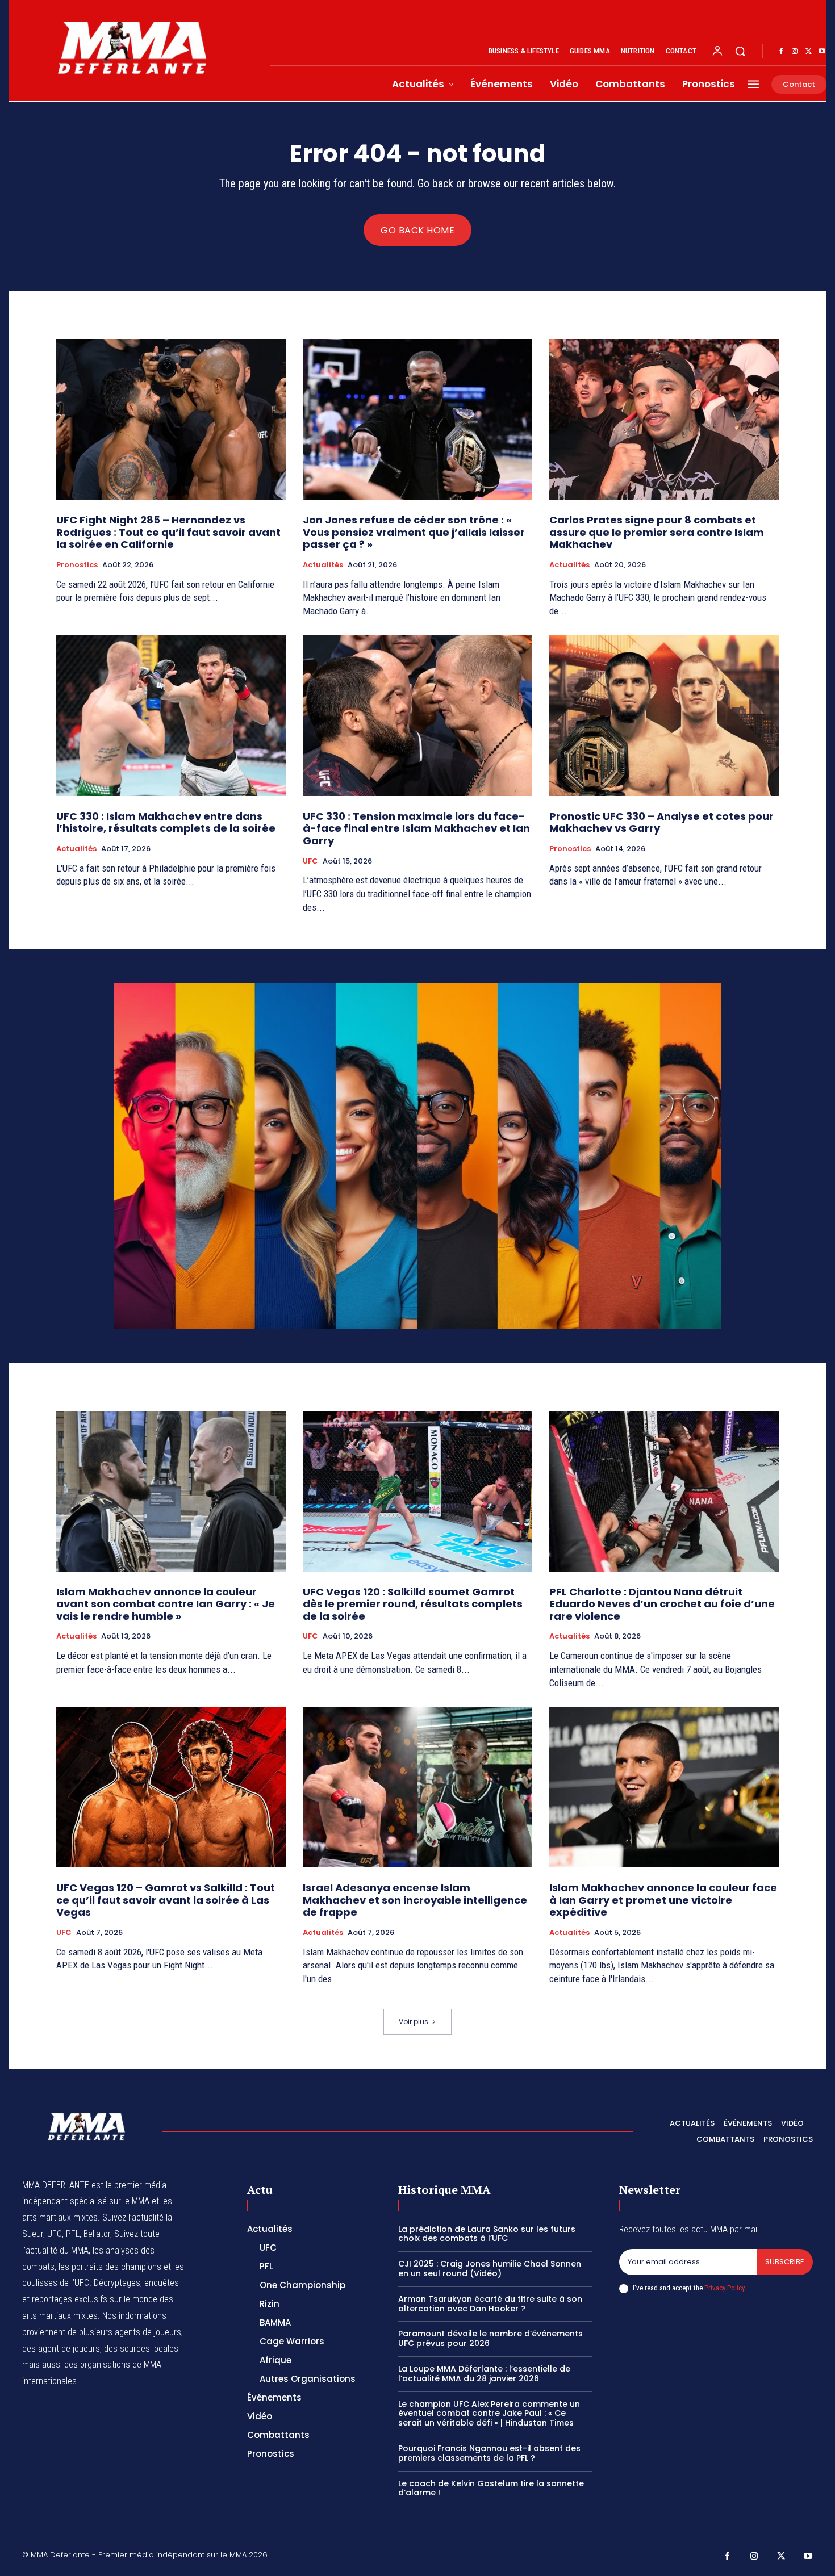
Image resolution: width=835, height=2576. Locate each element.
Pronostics (77, 565)
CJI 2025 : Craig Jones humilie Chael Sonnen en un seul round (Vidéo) (490, 2269)
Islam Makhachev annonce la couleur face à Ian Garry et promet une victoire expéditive (663, 1900)
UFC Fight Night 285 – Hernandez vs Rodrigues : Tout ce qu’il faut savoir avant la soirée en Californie (168, 532)
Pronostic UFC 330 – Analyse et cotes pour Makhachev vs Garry (661, 822)
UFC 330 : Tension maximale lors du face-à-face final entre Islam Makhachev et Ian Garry (416, 828)
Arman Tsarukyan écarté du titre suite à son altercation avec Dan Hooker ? (490, 2304)
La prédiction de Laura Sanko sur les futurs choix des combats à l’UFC (487, 2234)
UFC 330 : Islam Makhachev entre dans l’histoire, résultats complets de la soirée (166, 822)
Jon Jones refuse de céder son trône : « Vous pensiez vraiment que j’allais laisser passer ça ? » (414, 532)
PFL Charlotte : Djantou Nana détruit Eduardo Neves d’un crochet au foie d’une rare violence (662, 1604)
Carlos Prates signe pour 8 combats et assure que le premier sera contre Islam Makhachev (657, 532)
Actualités (323, 565)
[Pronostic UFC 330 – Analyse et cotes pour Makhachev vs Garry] (664, 716)
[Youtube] (822, 52)
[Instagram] (795, 52)
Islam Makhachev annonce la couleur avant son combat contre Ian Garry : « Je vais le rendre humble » (166, 1604)
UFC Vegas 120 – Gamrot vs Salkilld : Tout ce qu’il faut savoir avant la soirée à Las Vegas (166, 1900)
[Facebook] (781, 52)
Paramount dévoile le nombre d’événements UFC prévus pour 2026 (490, 2338)
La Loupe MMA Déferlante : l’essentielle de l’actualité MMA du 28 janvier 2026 (484, 2374)
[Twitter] (808, 52)
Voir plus (414, 2022)
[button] (740, 51)
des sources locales (141, 2349)
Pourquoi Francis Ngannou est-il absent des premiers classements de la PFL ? (489, 2453)
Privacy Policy (724, 2288)
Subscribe (785, 2262)
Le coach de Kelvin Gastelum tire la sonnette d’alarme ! (491, 2488)
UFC (310, 861)
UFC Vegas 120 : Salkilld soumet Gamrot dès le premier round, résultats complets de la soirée (413, 1604)
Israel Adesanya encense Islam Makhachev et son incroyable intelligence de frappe (415, 1900)
